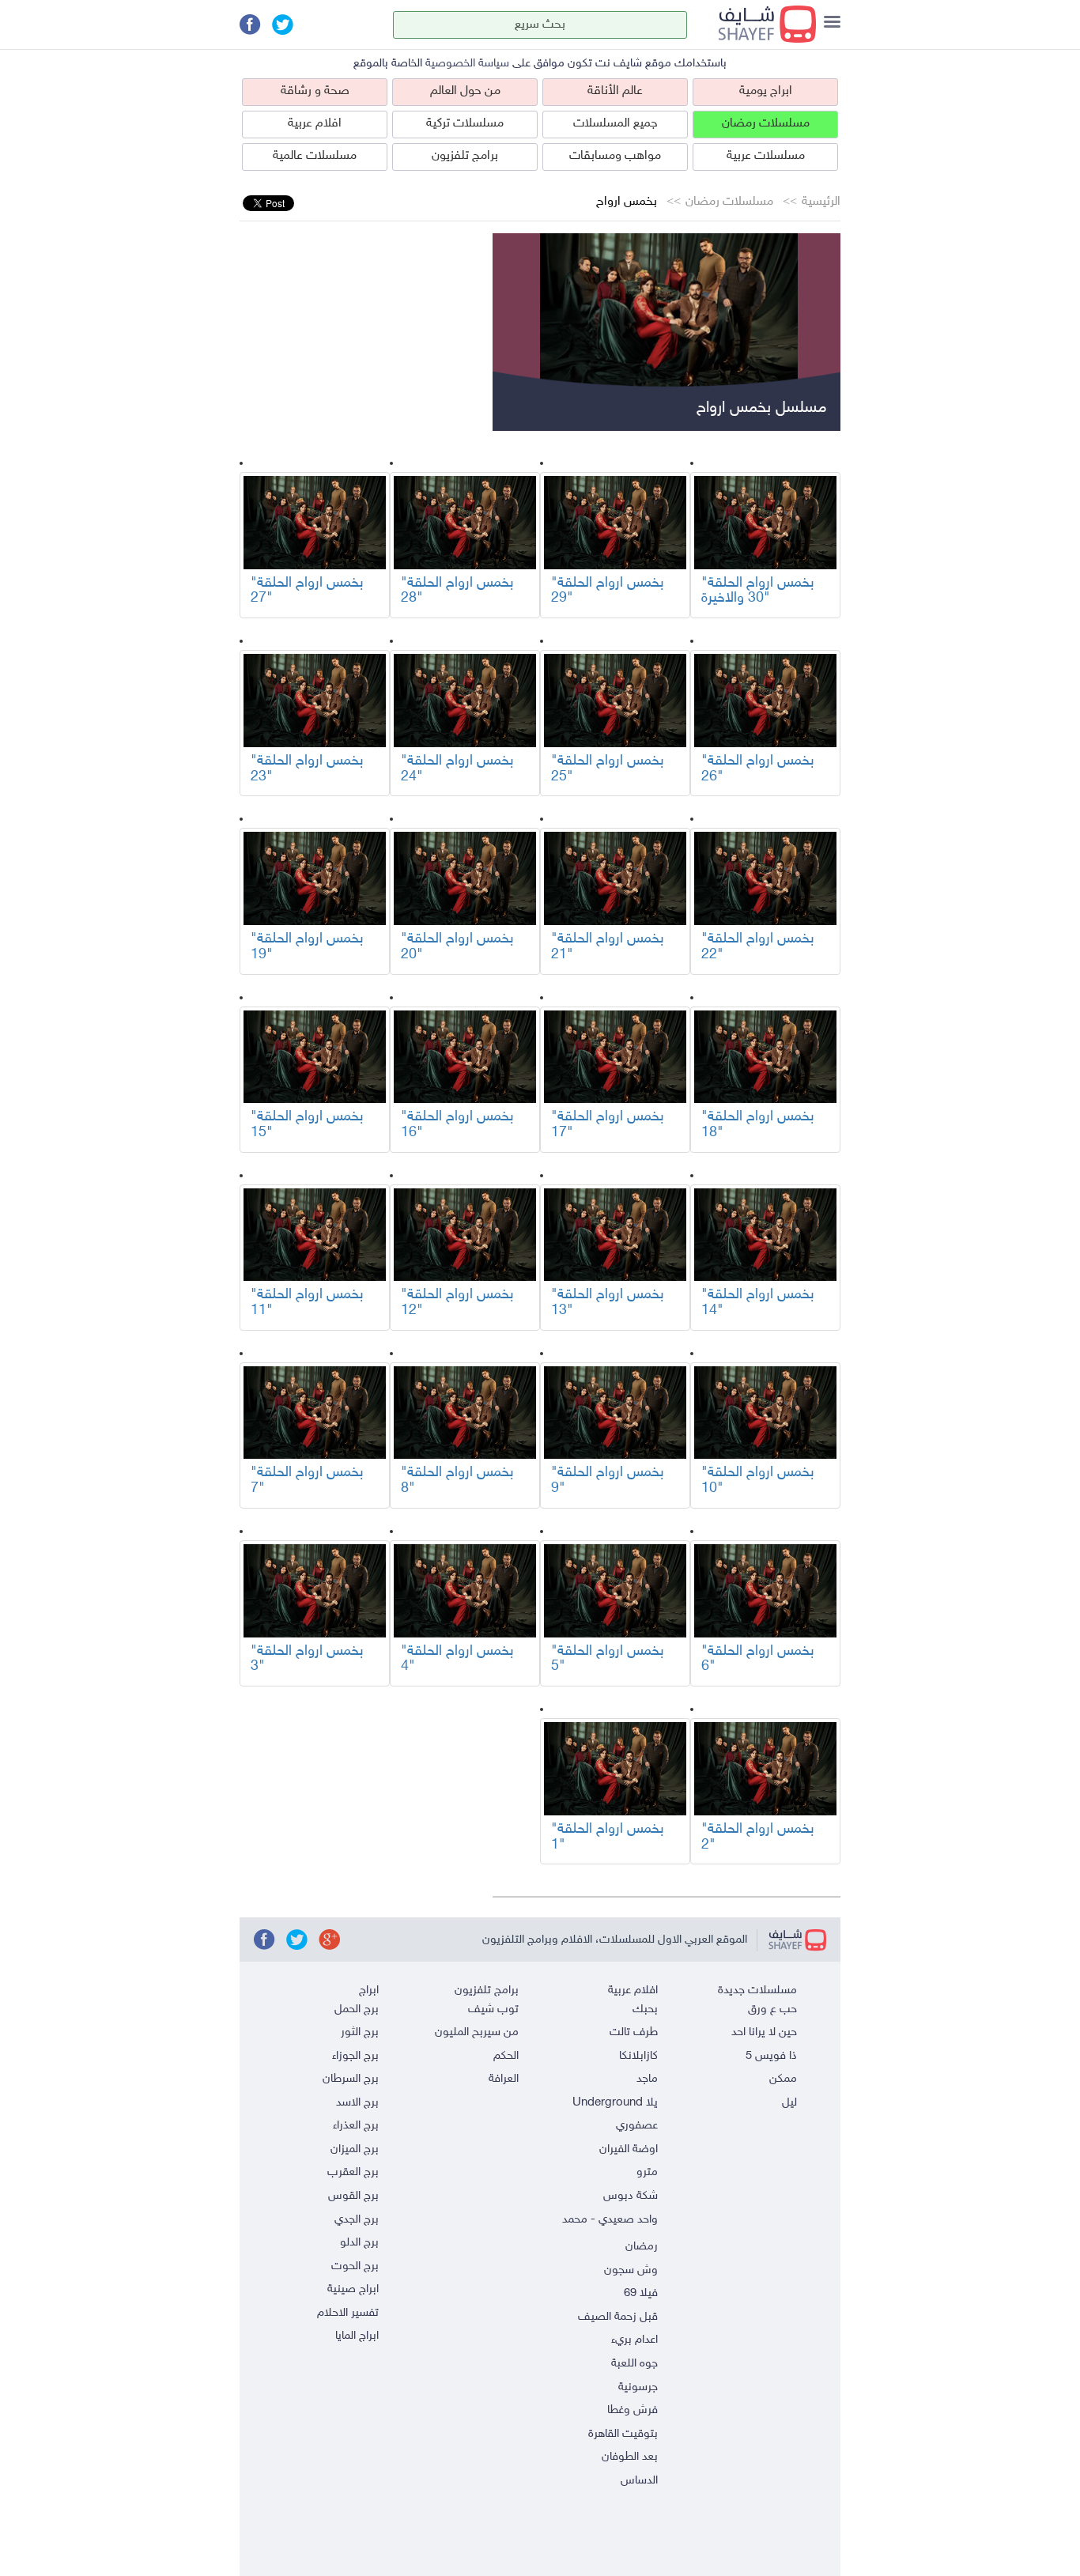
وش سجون (631, 2270)
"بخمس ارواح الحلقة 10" (758, 1481)
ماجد (647, 2079)
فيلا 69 (641, 2293)
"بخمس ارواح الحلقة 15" (307, 1125)
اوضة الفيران (629, 2149)
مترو (647, 2172)
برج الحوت (355, 2266)
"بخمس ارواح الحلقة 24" (457, 769)
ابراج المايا (357, 2336)
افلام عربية (315, 124)
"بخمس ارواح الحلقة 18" (758, 1125)
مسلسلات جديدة (757, 1991)
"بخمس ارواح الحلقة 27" (307, 591)
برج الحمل (357, 2009)
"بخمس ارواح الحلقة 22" (758, 947)
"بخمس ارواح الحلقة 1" (608, 1838)
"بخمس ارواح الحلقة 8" (457, 1481)
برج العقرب (353, 2172)
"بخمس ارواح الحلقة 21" (608, 947)
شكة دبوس (631, 2196)
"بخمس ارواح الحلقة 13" (608, 1303)
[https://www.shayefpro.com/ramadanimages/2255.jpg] (765, 523)
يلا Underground (615, 2103)
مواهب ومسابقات (615, 156)
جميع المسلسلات (616, 124)
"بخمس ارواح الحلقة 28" (457, 591)
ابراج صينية (353, 2289)
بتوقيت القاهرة (623, 2434)
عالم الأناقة (615, 91)
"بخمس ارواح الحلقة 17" (608, 1125)
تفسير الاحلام (348, 2313)
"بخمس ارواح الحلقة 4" (457, 1660)
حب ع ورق (772, 2009)
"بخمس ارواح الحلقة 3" (307, 1660)
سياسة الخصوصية (467, 64)
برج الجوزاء (355, 2056)
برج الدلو (359, 2243)
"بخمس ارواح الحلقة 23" (307, 769)
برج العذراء (356, 2126)
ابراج (369, 1991)
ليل (789, 2103)
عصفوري (637, 2126)
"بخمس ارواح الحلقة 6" (758, 1660)
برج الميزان (355, 2149)
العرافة (504, 2079)
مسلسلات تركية (465, 124)
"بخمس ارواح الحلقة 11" (307, 1303)
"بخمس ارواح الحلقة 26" (758, 769)
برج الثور (360, 2032)
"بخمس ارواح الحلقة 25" (608, 769)
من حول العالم (465, 91)
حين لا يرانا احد (764, 2032)
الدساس (639, 2481)
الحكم (506, 2056)
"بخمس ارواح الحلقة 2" (758, 1838)
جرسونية (638, 2387)
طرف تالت (634, 2032)
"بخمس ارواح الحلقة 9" (608, 1481)
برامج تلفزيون (465, 156)
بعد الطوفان (630, 2457)
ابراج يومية (766, 91)
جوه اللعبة (634, 2364)
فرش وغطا (633, 2410)
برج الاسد (357, 2103)
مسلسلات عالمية (315, 156)
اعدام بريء (634, 2340)
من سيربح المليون (477, 2032)
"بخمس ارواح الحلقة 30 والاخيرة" (758, 591)
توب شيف (493, 2009)
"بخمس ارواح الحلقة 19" (307, 947)
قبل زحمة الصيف (618, 2317)
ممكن (783, 2079)
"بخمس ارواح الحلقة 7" (307, 1481)
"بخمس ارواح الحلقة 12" (457, 1303)
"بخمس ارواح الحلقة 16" (457, 1125)
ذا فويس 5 (771, 2056)
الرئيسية (821, 202)
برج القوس (353, 2196)
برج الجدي (357, 2220)
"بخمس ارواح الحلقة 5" (608, 1660)
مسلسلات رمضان (766, 124)
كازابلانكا (638, 2056)
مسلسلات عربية (766, 156)
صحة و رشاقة (315, 91)
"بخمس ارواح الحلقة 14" (758, 1303)
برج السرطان (351, 2079)
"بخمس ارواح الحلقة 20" (457, 947)
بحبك (645, 2009)
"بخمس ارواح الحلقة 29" (608, 591)
